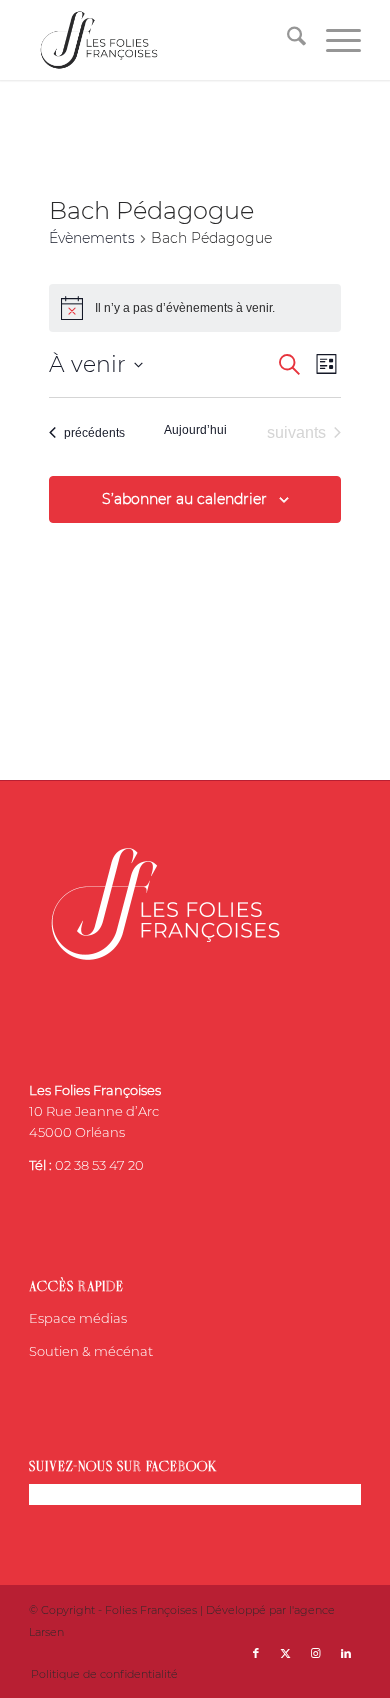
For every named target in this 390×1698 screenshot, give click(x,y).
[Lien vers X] (286, 1653)
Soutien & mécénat (91, 1351)
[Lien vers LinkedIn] (346, 1653)
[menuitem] (286, 40)
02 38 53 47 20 (99, 1165)
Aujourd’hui (195, 430)
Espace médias (78, 1318)
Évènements (92, 238)
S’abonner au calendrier (184, 499)
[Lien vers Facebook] (256, 1653)
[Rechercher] (286, 40)
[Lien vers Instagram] (316, 1653)
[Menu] (333, 40)
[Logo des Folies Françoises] (161, 40)
